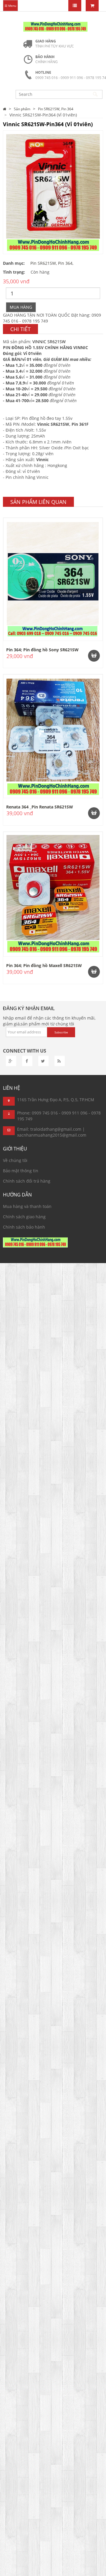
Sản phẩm (22, 109)
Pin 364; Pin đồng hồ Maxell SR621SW (44, 965)
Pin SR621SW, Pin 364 (56, 109)
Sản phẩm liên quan (38, 502)
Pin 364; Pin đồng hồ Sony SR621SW (42, 650)
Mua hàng (21, 307)
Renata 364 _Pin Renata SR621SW (40, 807)
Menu (12, 6)
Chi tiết (20, 329)
